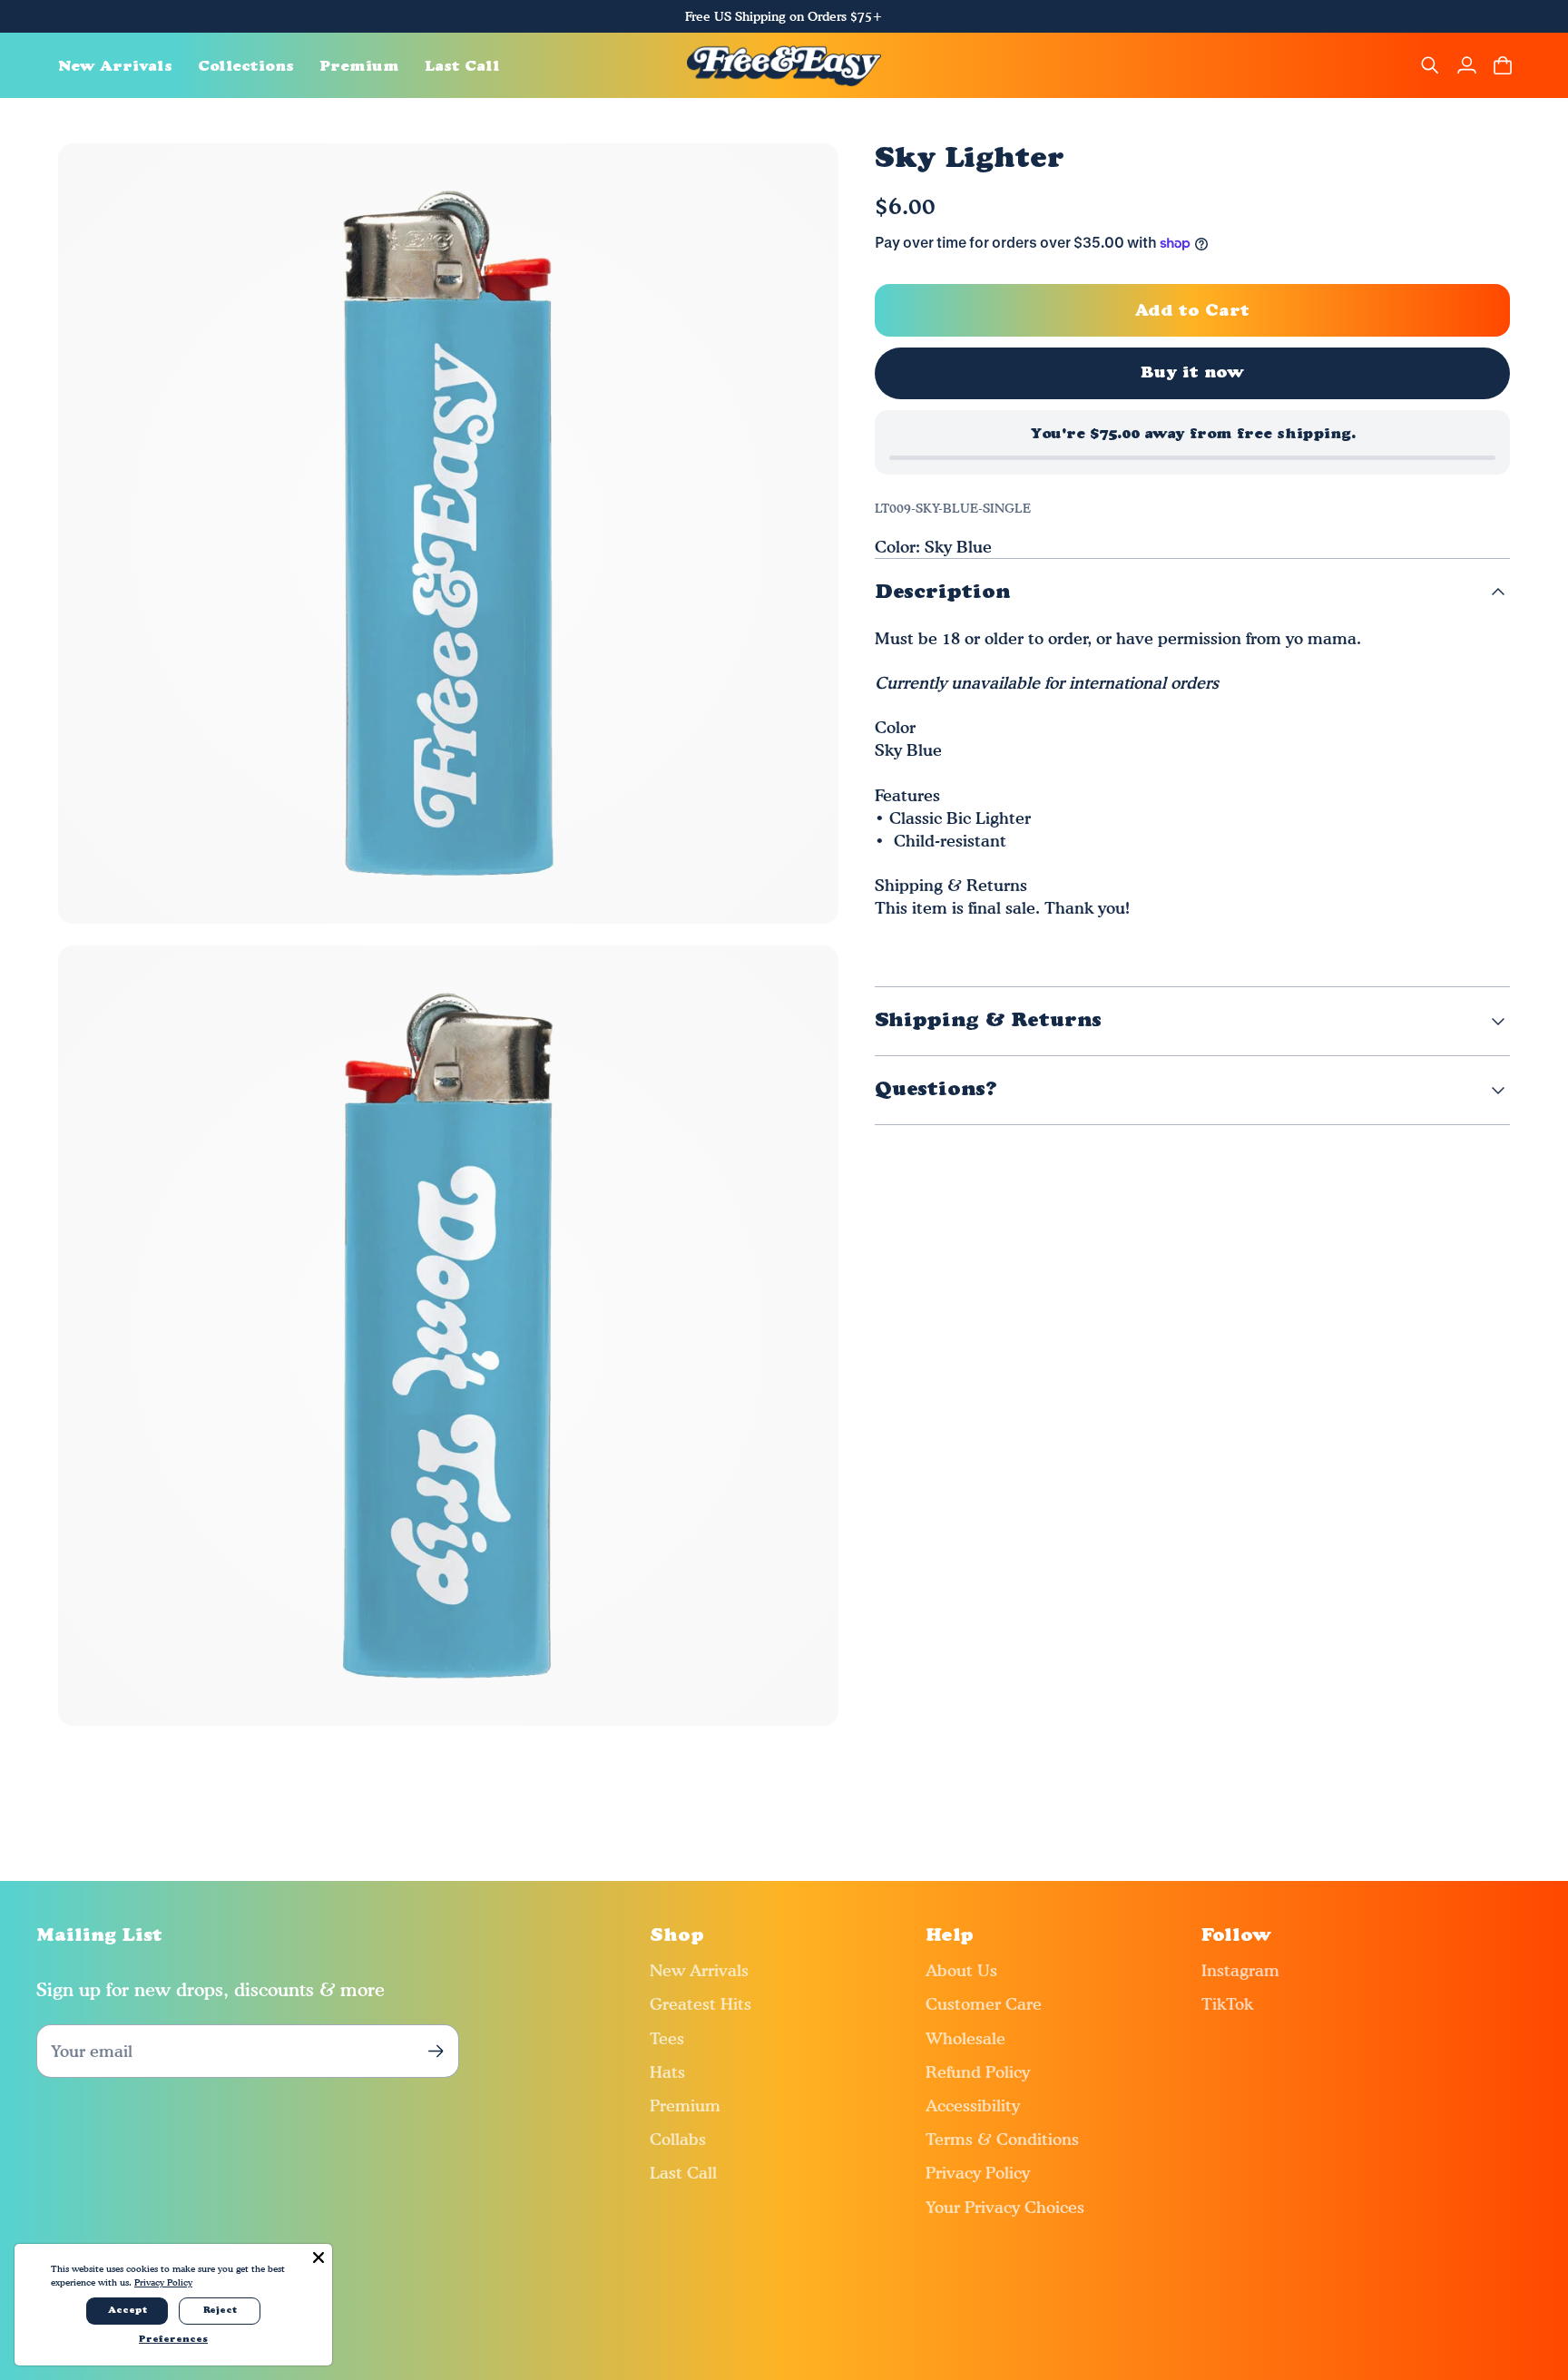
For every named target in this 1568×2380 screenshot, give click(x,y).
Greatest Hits (701, 2004)
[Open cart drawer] (1503, 65)
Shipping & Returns (988, 1021)
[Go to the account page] (1466, 65)
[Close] (318, 2258)
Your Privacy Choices (1005, 2207)
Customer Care (984, 2004)
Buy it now (1193, 373)
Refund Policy (978, 2072)
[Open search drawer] (1430, 65)
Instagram (1240, 1970)
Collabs (678, 2139)
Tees (667, 2038)
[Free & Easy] (784, 65)
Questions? (936, 1090)
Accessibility (973, 2106)
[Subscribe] (436, 2051)
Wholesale (965, 2038)
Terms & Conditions (1002, 2139)
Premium (685, 2106)
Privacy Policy (978, 2173)
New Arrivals (699, 1970)
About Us (961, 1970)
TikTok (1227, 2004)
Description (942, 593)
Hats (667, 2072)
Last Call (683, 2173)
